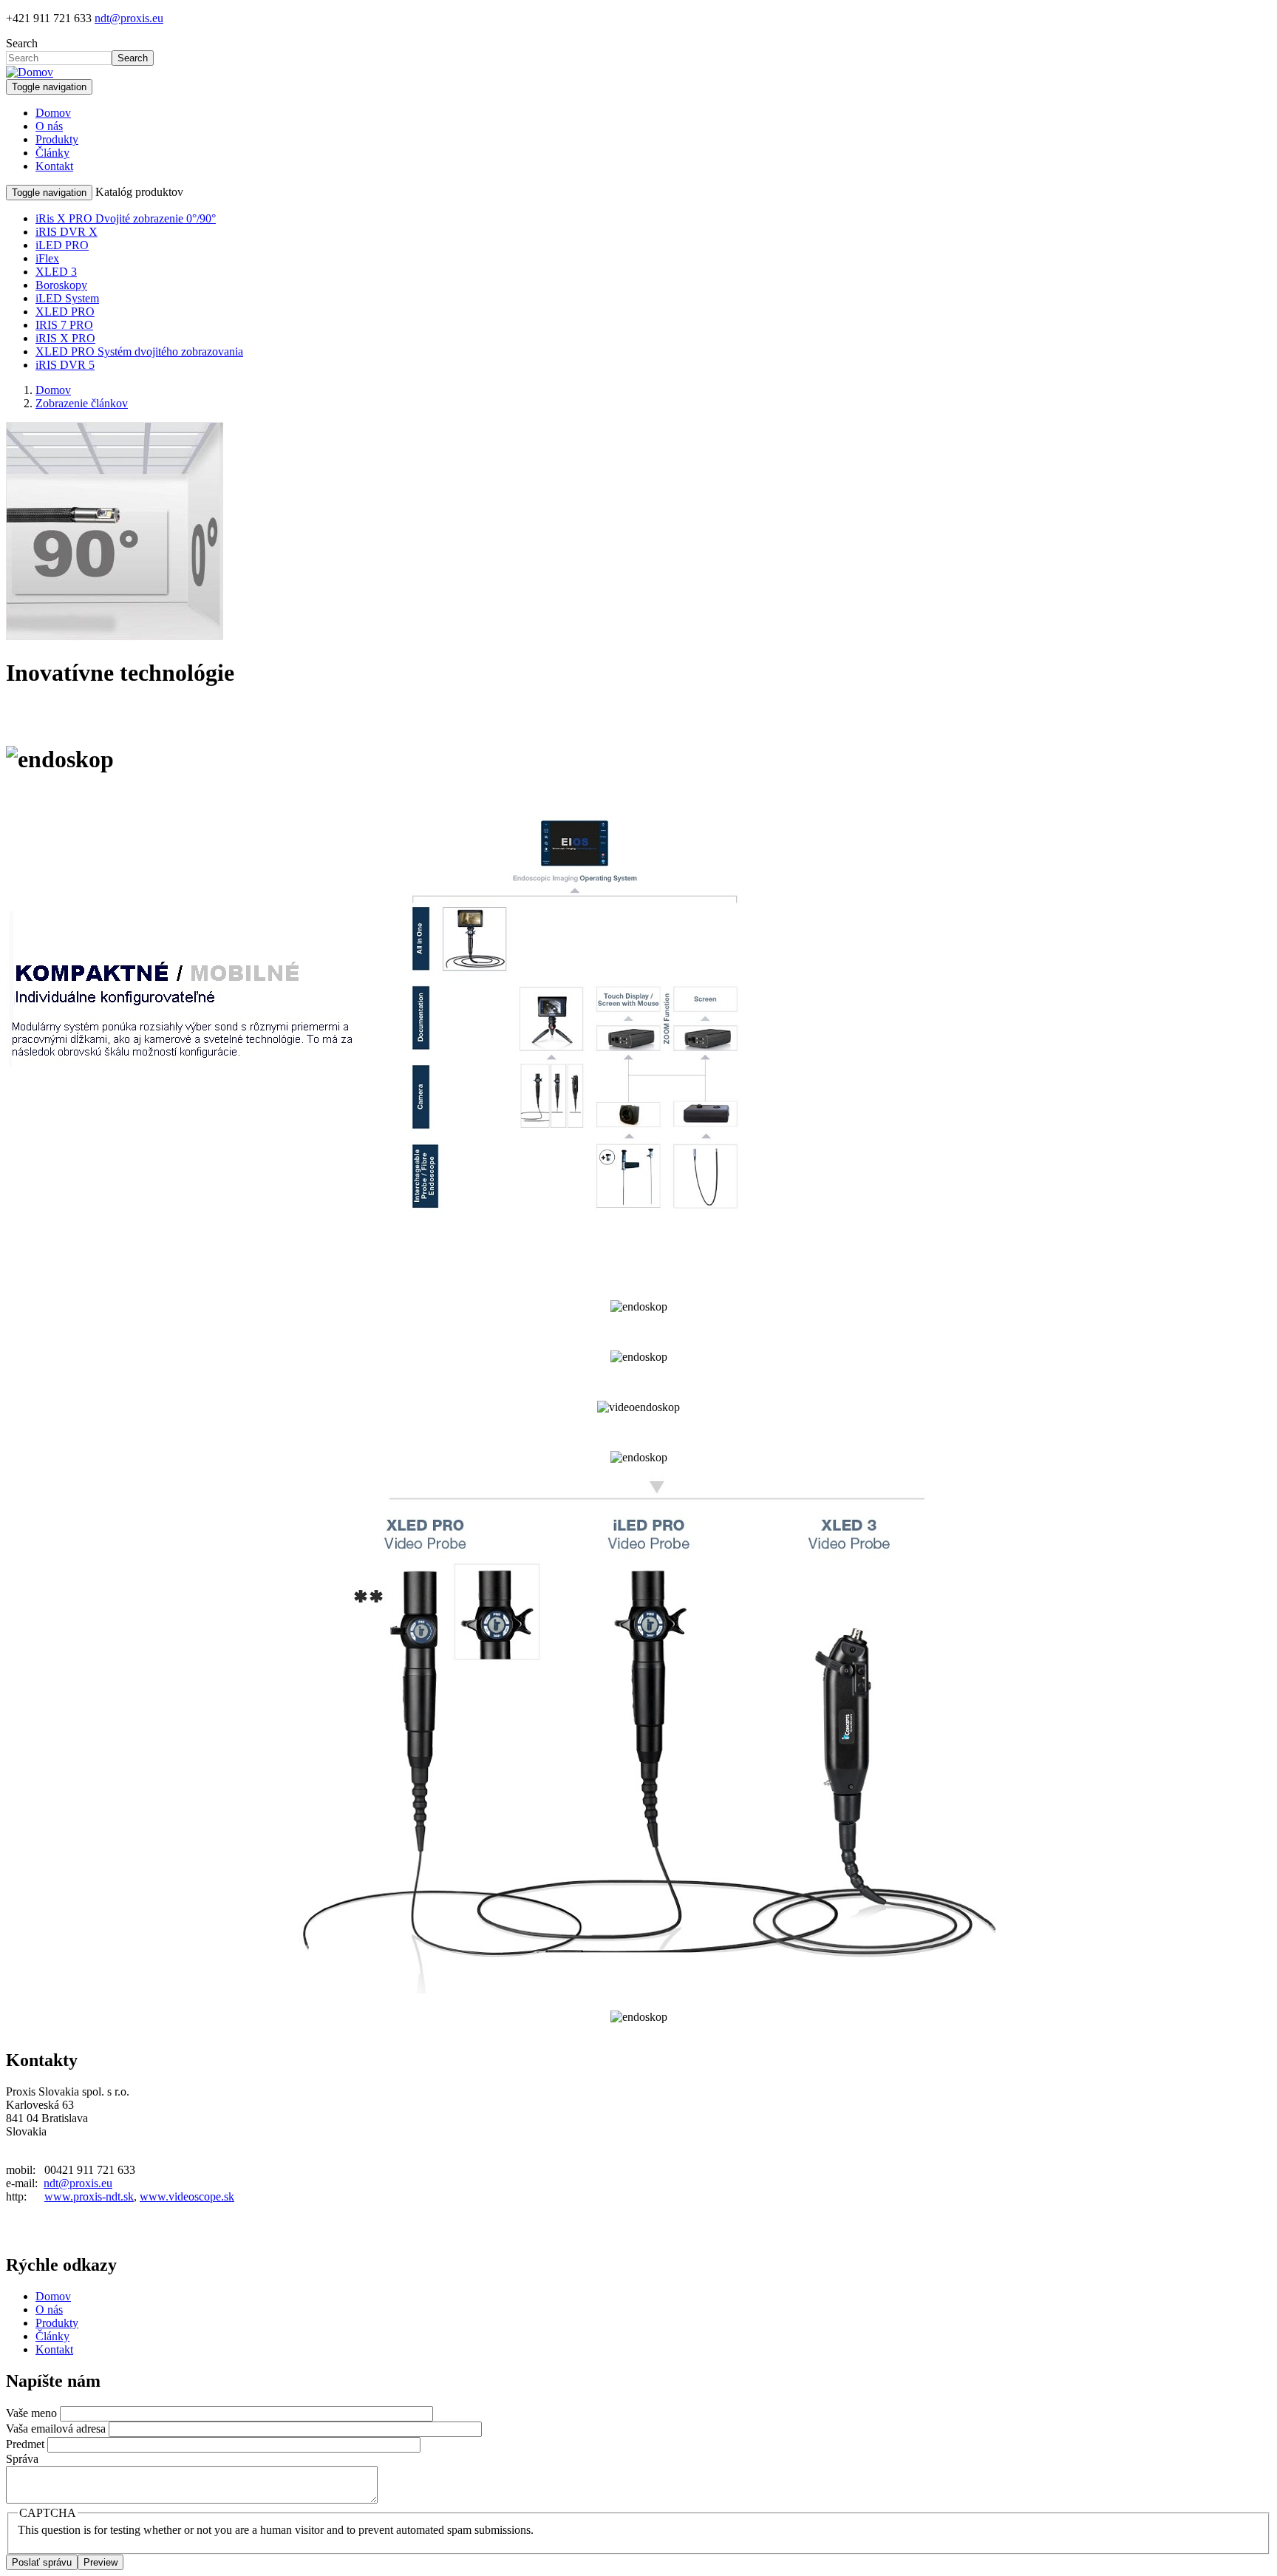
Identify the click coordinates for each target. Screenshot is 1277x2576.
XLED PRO (65, 312)
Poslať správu (42, 2562)
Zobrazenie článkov (82, 403)
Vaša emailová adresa (56, 2429)
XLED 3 (56, 272)
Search (22, 43)
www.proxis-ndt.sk (89, 2196)
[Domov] (30, 72)
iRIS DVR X (67, 232)
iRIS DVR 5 (65, 365)
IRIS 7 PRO (64, 325)
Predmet (25, 2444)
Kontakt (54, 166)
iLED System (67, 298)
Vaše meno (31, 2413)
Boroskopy (61, 285)
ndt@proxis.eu (129, 18)
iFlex (47, 258)
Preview (101, 2562)
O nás (49, 126)
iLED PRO (62, 245)
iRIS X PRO (65, 338)
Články (52, 153)
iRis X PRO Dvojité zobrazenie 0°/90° (126, 218)
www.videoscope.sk (187, 2196)
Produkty (57, 139)
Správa (22, 2459)
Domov (53, 113)
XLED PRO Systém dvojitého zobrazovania (139, 351)
